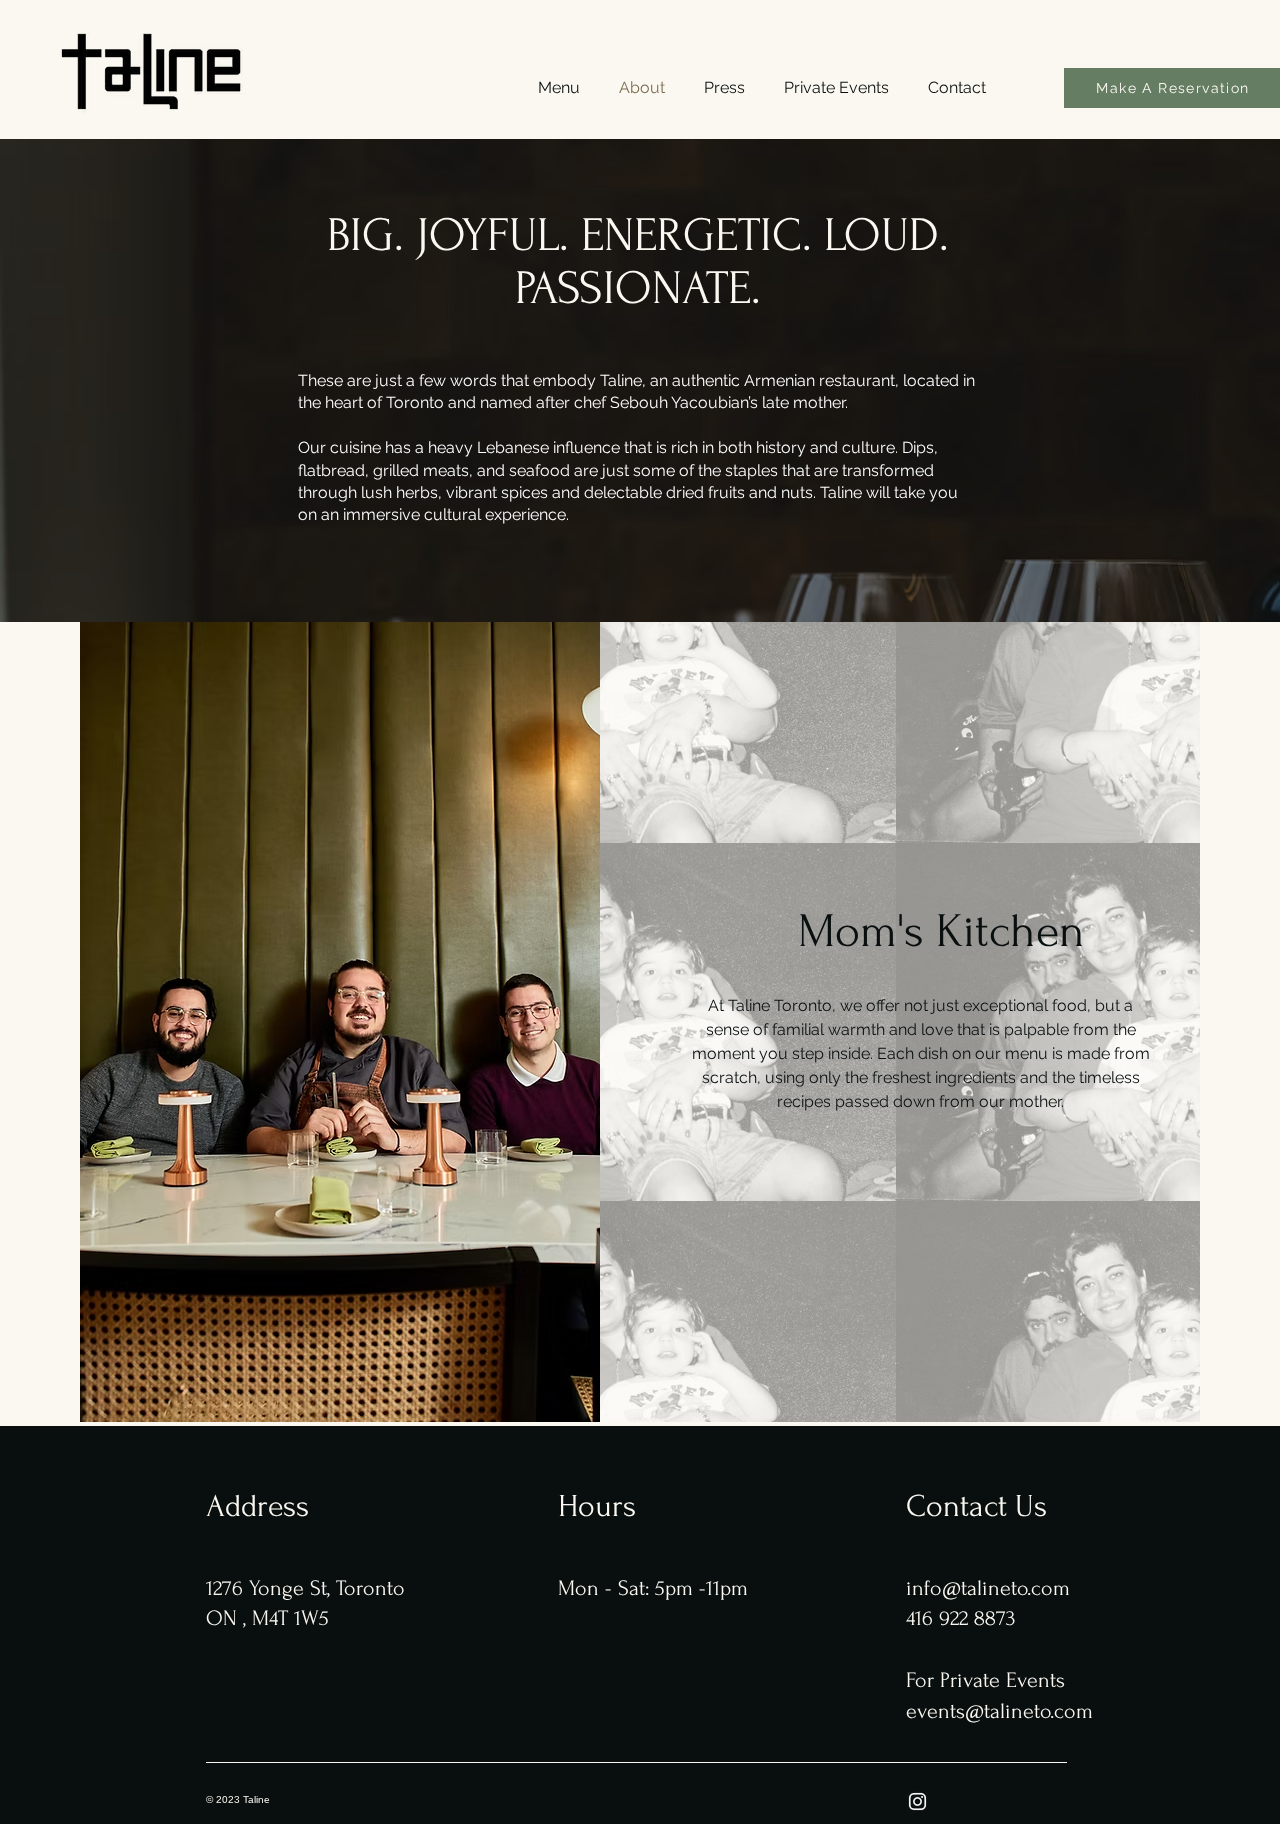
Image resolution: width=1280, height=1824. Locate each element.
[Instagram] (917, 1801)
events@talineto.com (999, 1711)
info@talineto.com (988, 1588)
